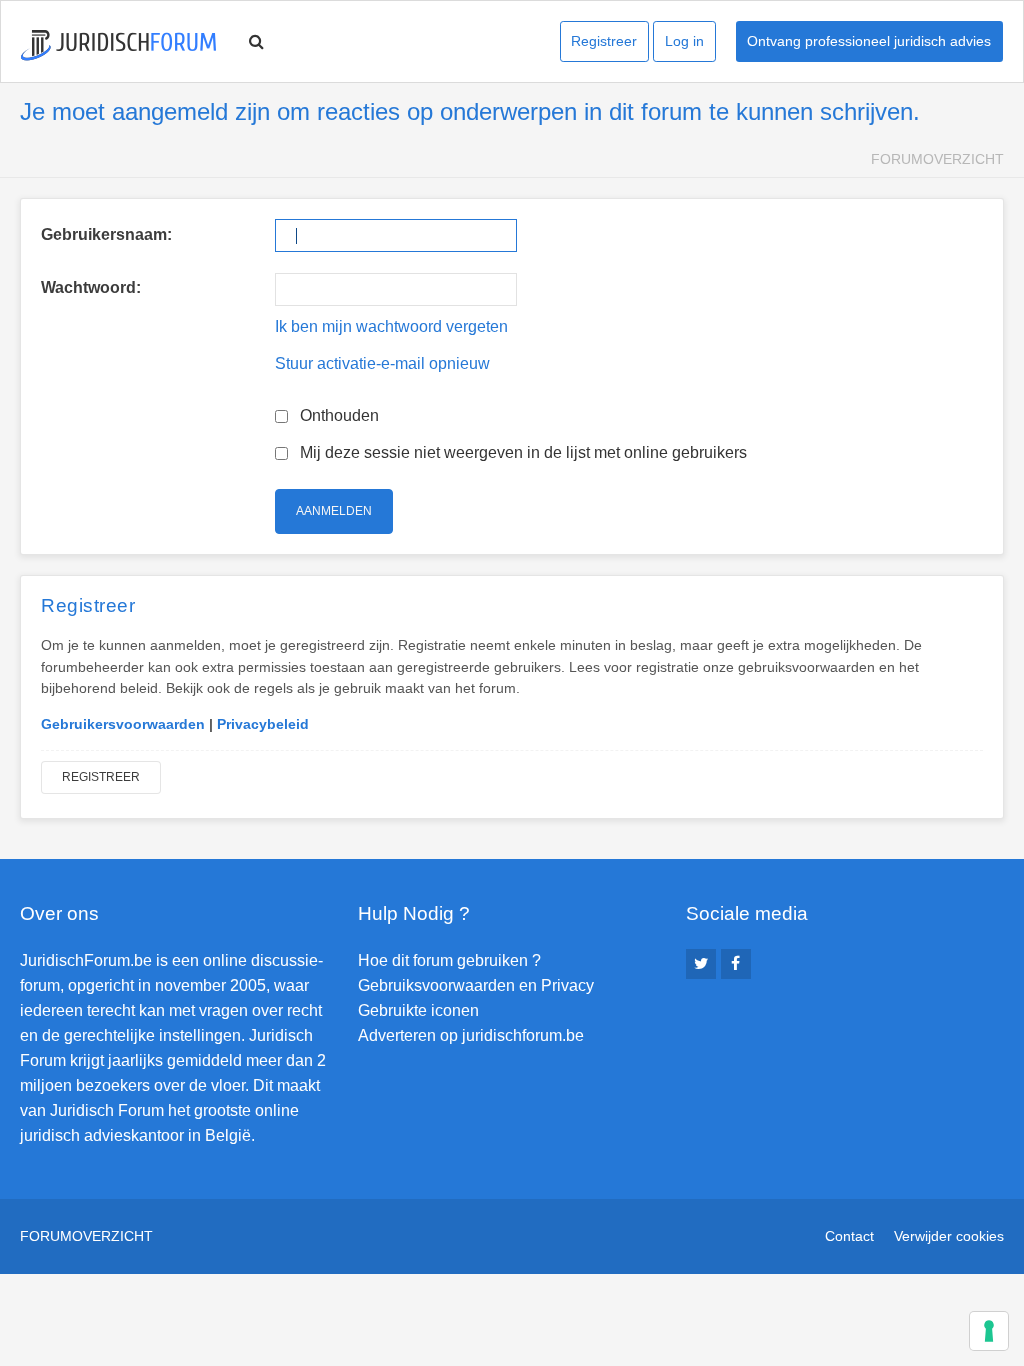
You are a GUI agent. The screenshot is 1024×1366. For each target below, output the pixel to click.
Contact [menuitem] (849, 1236)
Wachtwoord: (91, 287)
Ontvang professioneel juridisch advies (869, 41)
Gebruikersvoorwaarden (123, 724)
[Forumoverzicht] (118, 45)
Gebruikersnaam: (106, 234)
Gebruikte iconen (418, 1010)
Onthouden (337, 415)
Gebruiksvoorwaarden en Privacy (476, 985)
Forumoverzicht (937, 159)
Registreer (604, 41)
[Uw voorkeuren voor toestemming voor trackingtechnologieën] (989, 1331)
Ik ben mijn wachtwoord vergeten (391, 326)
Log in (684, 41)
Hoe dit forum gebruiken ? (449, 960)
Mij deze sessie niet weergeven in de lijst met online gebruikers (521, 452)
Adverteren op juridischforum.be (471, 1035)
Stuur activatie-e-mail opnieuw (382, 363)
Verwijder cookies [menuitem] (949, 1236)
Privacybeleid (263, 724)
